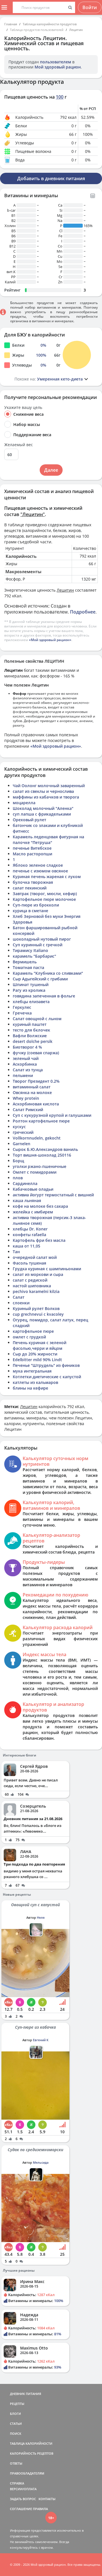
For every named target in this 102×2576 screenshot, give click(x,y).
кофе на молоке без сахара (40, 1206)
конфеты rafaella (29, 1235)
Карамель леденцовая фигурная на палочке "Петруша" (48, 840)
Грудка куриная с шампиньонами (47, 1269)
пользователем (56, 62)
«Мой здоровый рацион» (50, 640)
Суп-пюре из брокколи (36, 905)
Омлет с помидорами (35, 1172)
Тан (16, 1252)
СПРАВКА (17, 2483)
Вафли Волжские (30, 1036)
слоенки (21, 1303)
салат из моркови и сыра (38, 1274)
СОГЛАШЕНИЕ (21, 2509)
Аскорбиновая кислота (36, 1104)
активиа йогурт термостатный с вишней (53, 1195)
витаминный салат (32, 1087)
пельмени (23, 1075)
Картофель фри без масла (39, 1240)
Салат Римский (28, 1110)
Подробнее (83, 612)
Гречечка (22, 1013)
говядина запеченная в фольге (44, 996)
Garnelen (22, 1144)
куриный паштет (30, 1024)
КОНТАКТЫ (47, 2499)
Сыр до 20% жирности (35, 1354)
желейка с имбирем (33, 1212)
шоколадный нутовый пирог (42, 939)
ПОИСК (16, 2433)
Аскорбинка (25, 1064)
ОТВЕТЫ (16, 2463)
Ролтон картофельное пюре (41, 1121)
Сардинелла (25, 1183)
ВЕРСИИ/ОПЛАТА (23, 2489)
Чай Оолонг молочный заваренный (49, 786)
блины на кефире (30, 1388)
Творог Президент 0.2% (36, 1081)
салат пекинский (30, 888)
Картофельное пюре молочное (44, 899)
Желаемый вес (19, 445)
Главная (11, 24)
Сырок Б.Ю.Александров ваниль (45, 1149)
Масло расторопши (32, 854)
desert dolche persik (33, 1041)
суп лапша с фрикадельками (42, 814)
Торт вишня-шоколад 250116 (42, 1155)
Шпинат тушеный (31, 985)
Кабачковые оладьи (33, 1189)
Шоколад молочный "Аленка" (43, 808)
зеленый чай (26, 1058)
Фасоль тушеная (29, 1263)
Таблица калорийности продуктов (50, 24)
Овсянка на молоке (32, 1092)
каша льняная (27, 1200)
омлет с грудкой (29, 1337)
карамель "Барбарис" (34, 956)
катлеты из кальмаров (35, 1382)
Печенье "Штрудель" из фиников (46, 1365)
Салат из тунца (28, 1070)
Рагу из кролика (29, 990)
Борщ (18, 1161)
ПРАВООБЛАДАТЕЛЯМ (27, 2473)
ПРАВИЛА (40, 2509)
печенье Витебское (32, 848)
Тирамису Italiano (30, 950)
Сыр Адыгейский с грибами (40, 979)
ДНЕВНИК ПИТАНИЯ (25, 2394)
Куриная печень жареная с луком (47, 877)
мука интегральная (32, 1371)
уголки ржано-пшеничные (40, 1166)
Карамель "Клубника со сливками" (48, 973)
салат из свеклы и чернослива (43, 791)
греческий (23, 1132)
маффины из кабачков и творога (46, 797)
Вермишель (25, 962)
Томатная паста (28, 967)
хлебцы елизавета (31, 1002)
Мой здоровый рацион (58, 67)
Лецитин (76, 30)
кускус (19, 1127)
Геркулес (22, 1007)
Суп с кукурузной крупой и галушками (52, 1115)
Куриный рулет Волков (36, 1308)
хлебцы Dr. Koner (30, 1229)
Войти (90, 7)
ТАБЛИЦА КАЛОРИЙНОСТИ (31, 2443)
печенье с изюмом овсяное (40, 871)
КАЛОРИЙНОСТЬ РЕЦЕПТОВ (32, 2453)
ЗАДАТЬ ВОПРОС (23, 2499)
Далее (51, 470)
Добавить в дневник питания (51, 178)
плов (18, 1178)
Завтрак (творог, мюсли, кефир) (45, 894)
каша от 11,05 (26, 1246)
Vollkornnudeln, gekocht (37, 1138)
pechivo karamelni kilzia (36, 1291)
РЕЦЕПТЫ (17, 2404)
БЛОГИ (15, 2414)
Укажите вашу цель (23, 407)
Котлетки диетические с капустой (47, 1377)
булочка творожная (33, 882)
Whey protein (26, 1098)
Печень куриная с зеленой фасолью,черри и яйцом (40, 1345)
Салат (19, 1297)
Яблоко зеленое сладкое (38, 865)
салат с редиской (30, 1280)
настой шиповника (32, 1286)
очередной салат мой (35, 1257)
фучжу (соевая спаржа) (36, 1053)
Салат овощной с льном (37, 1019)
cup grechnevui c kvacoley (38, 1314)
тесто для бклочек (31, 1030)
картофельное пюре (33, 1331)
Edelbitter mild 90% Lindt (37, 1360)
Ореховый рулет (29, 820)
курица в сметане (30, 911)
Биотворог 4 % (27, 1047)
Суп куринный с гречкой (38, 945)
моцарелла (24, 803)
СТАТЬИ (16, 2424)
